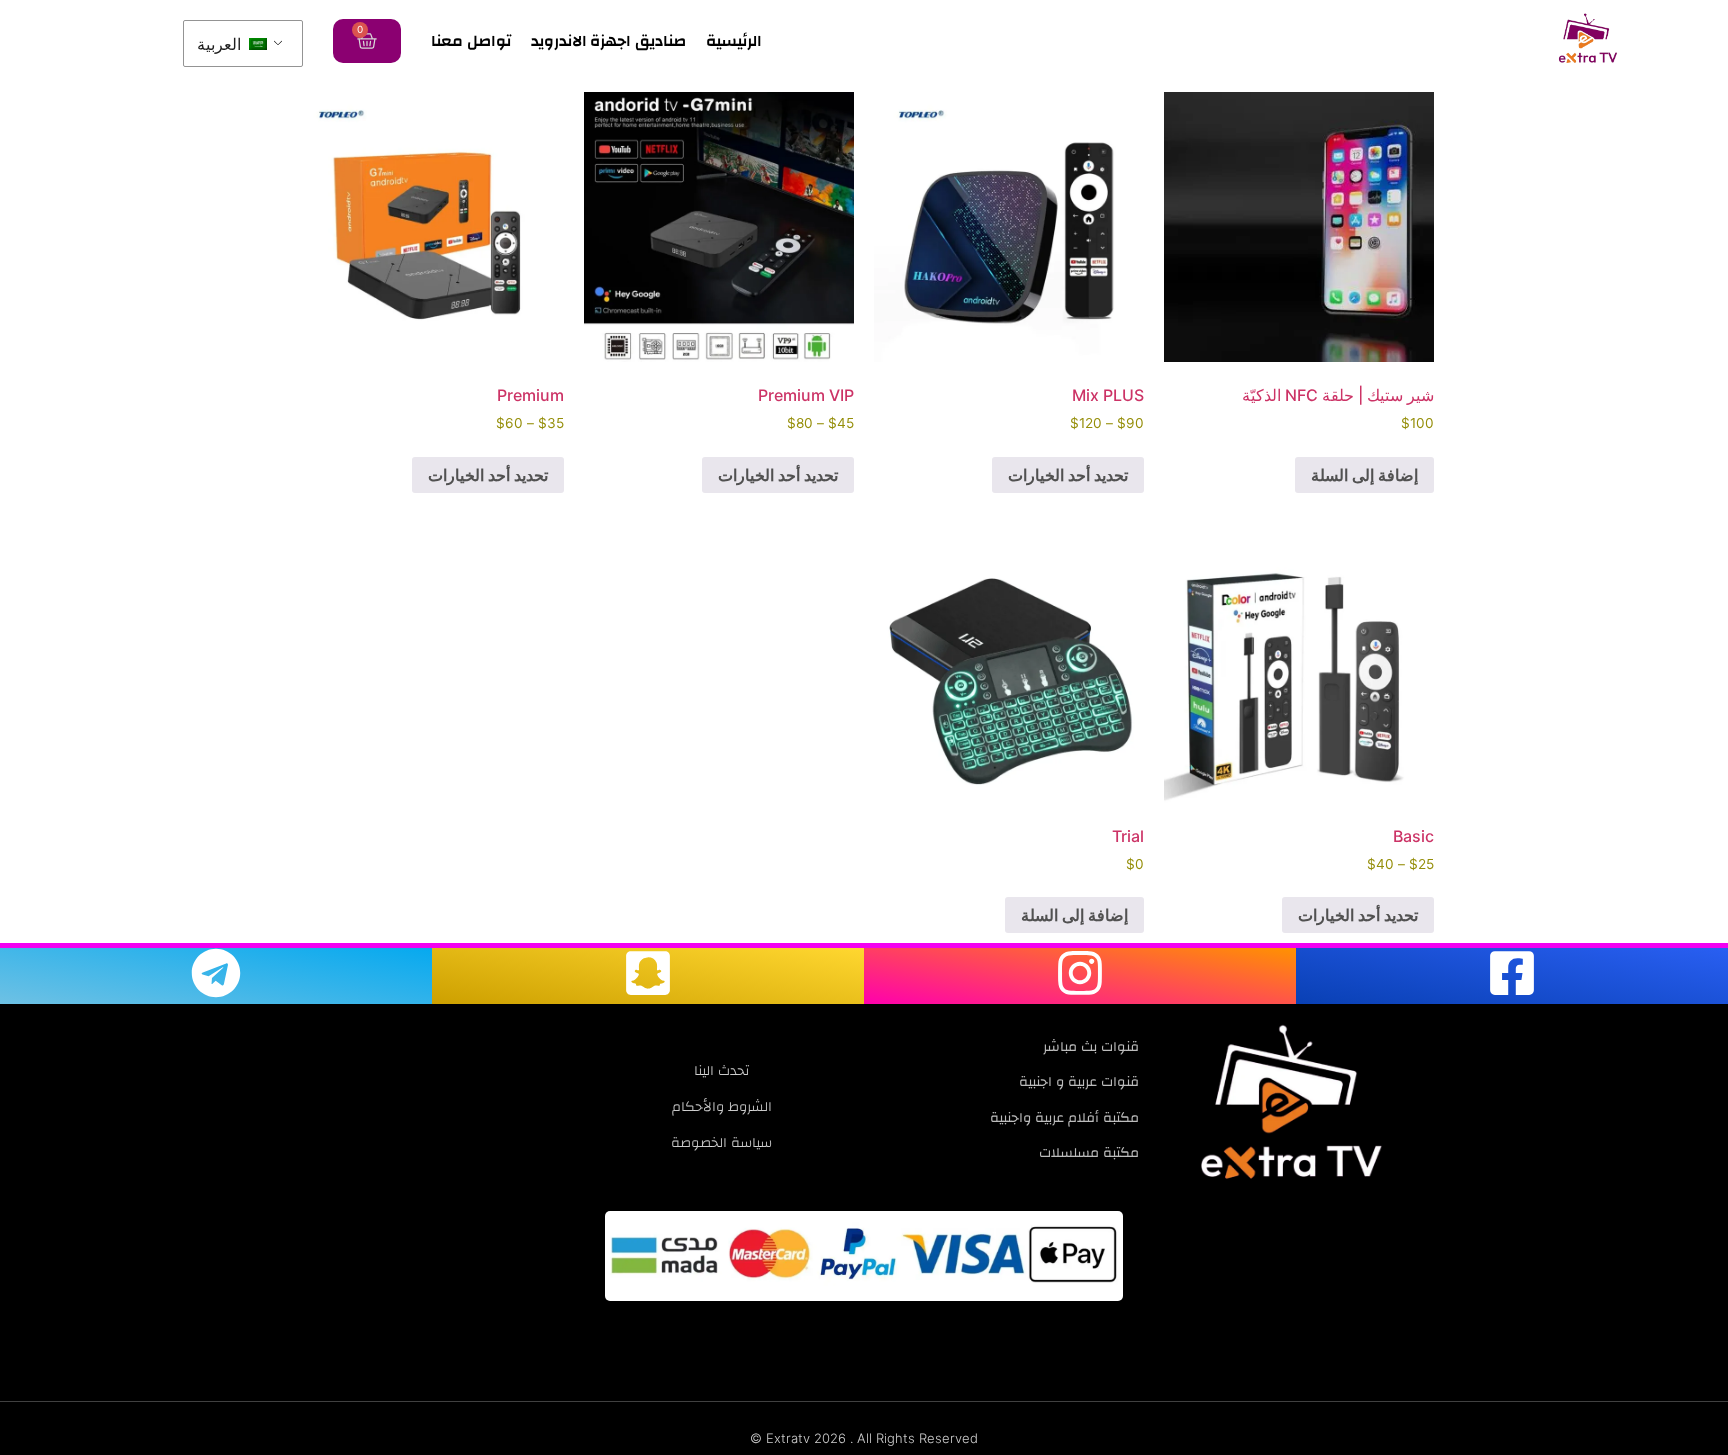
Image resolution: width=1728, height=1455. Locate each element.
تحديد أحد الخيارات (1068, 475)
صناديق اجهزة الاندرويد (608, 41)
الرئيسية (734, 41)
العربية (221, 44)
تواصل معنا (471, 41)
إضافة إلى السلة (1364, 475)
